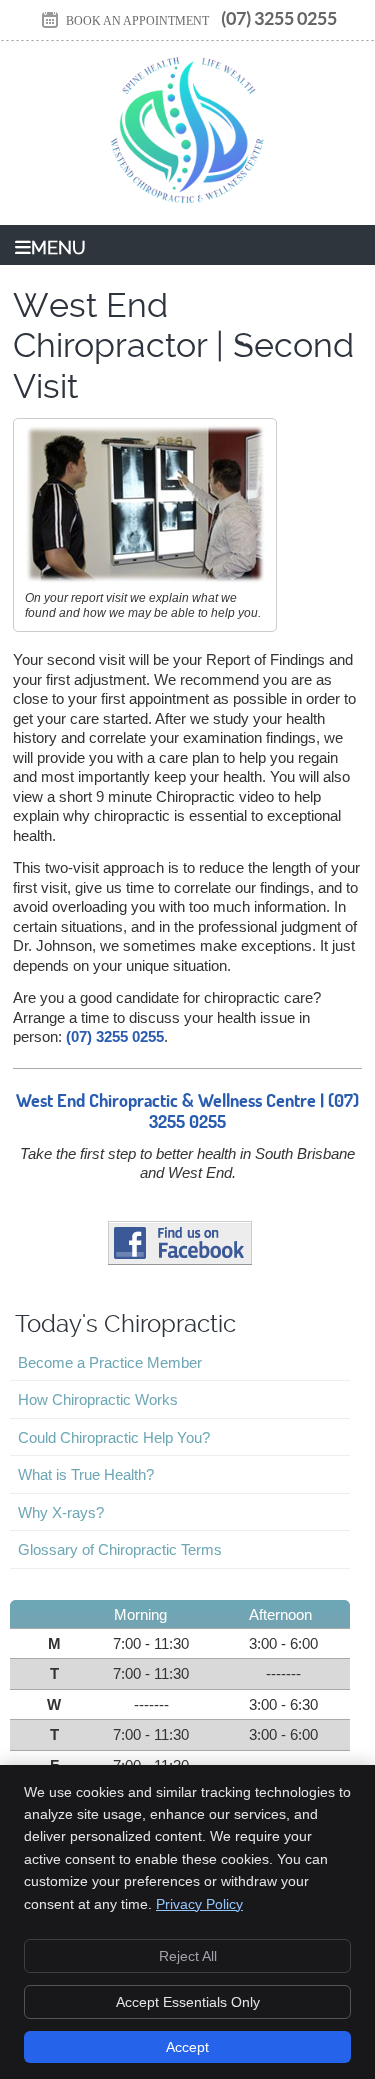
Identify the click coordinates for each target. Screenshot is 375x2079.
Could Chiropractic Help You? (114, 1437)
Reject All (188, 1956)
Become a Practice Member (110, 1362)
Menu (58, 247)
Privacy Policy (199, 1904)
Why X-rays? (61, 1512)
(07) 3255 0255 (279, 18)
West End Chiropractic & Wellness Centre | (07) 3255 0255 (187, 1111)
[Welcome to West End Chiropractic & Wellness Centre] (188, 209)
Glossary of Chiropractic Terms (120, 1549)
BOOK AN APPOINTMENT (137, 21)
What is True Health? (86, 1474)
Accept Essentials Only (188, 2002)
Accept (187, 2047)
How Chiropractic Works (98, 1399)
